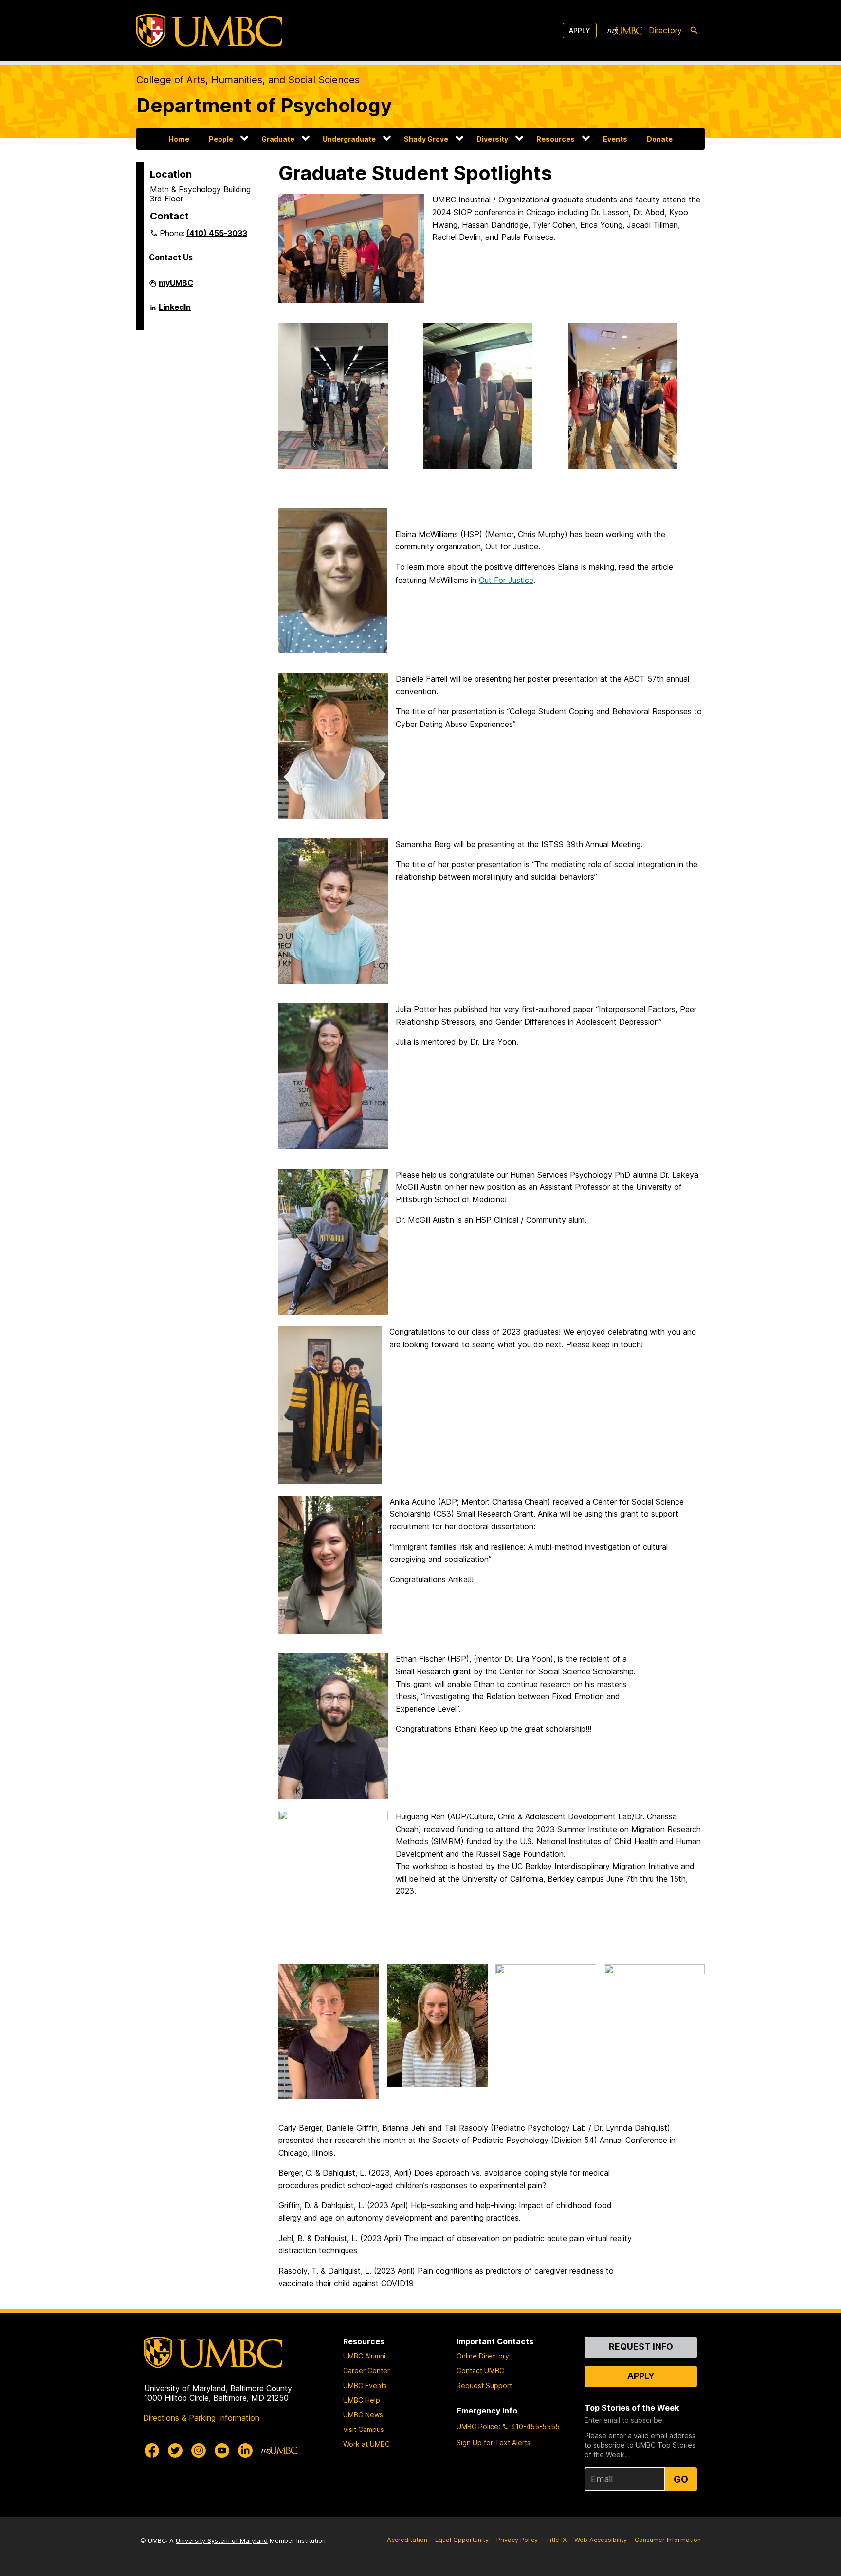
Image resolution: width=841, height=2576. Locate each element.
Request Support (484, 2386)
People (221, 139)
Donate (660, 139)
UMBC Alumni (364, 2356)
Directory (665, 30)
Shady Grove (426, 139)
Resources (556, 139)
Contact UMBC (480, 2370)
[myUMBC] (625, 31)
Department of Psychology (264, 105)
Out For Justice (506, 580)
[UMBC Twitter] (175, 2450)
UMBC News (363, 2415)
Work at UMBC (366, 2444)
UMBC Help (362, 2400)
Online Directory (483, 2356)
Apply (580, 30)
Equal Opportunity (462, 2540)
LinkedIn (175, 311)
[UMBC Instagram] (199, 2450)
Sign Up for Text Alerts (494, 2442)
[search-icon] (694, 31)
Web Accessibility (601, 2540)
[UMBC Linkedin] (245, 2450)
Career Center (366, 2370)
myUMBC (176, 287)
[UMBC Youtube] (222, 2450)
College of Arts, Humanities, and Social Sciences (248, 80)
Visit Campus (364, 2429)
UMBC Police (477, 2426)
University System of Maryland (222, 2541)
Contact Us (171, 257)
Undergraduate (349, 139)
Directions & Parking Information (201, 2418)
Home (179, 139)
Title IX (556, 2540)
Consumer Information (668, 2540)
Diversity (492, 139)
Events (615, 139)
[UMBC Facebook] (152, 2450)
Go (681, 2479)
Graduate (278, 139)
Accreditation (407, 2540)
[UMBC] (209, 30)
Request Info (641, 2347)
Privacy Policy (517, 2540)
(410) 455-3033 (217, 233)
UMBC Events (365, 2386)
